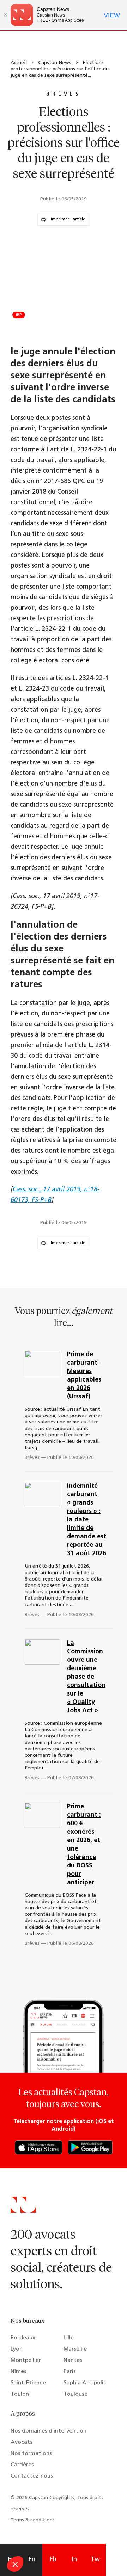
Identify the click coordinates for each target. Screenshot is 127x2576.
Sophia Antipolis (85, 2383)
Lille (69, 2338)
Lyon (17, 2349)
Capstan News (55, 63)
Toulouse (75, 2394)
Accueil (19, 63)
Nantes (73, 2360)
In (74, 2560)
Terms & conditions (33, 2520)
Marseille (75, 2349)
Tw (95, 2560)
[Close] (5, 15)
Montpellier (26, 2360)
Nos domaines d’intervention (49, 2431)
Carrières (22, 2465)
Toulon (20, 2394)
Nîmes (19, 2372)
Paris (70, 2372)
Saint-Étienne (28, 2383)
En (32, 2560)
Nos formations (31, 2454)
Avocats (22, 2442)
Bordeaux (23, 2338)
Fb (53, 2560)
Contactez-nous (32, 2476)
